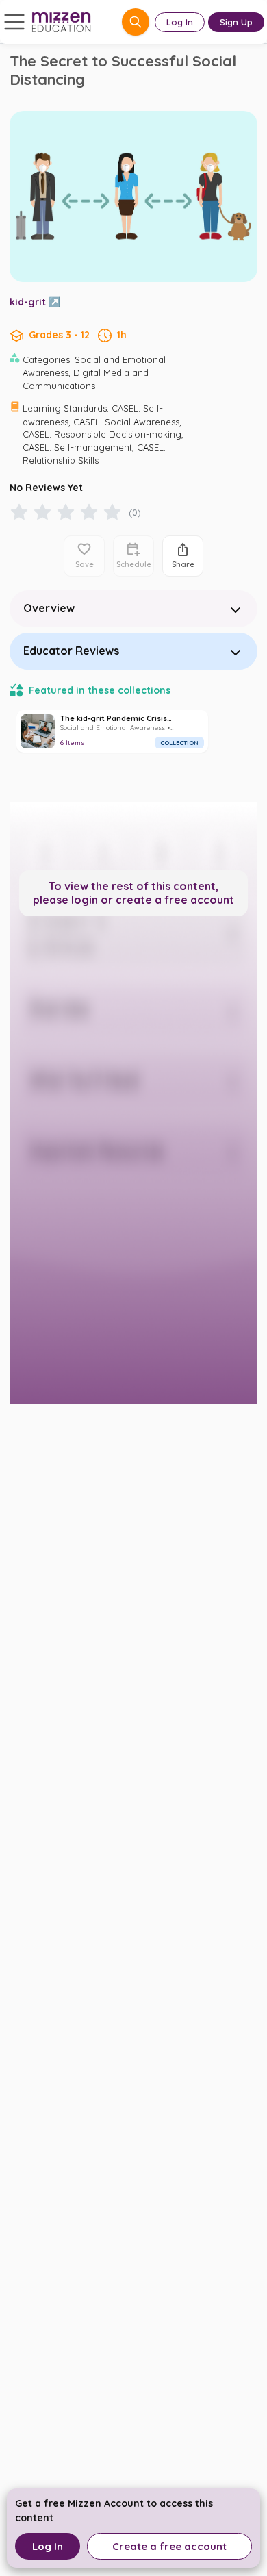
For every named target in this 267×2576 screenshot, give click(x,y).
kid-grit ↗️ (35, 302)
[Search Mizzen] (136, 22)
